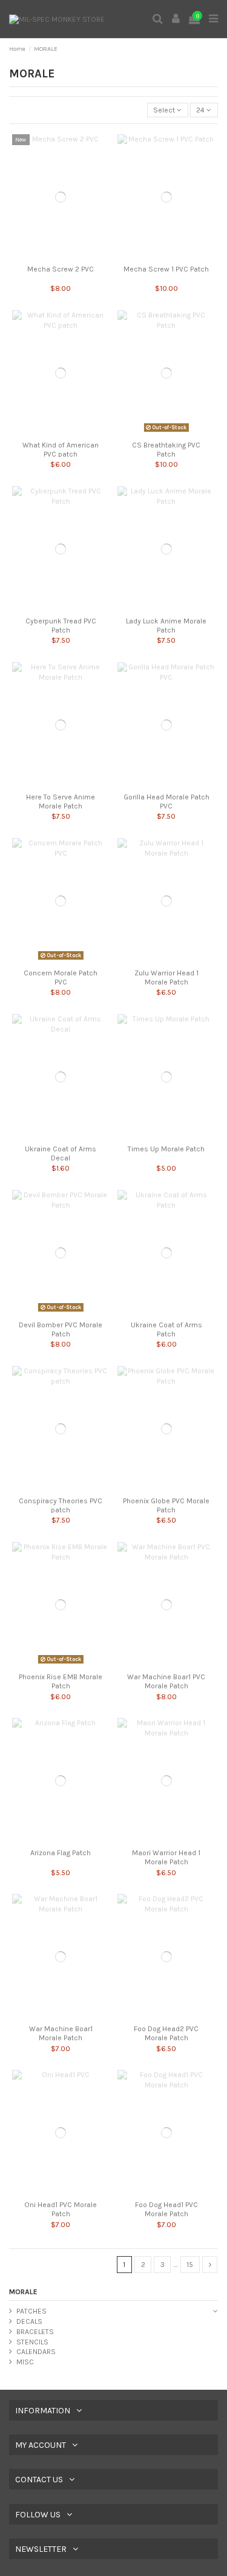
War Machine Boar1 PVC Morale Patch (166, 1681)
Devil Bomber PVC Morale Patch (61, 1329)
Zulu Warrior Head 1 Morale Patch (166, 977)
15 (190, 2265)
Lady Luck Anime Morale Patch (166, 625)
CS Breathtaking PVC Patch (166, 449)
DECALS (29, 2321)
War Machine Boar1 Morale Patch (61, 2033)
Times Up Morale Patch (166, 1149)
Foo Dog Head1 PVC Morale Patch (166, 2209)
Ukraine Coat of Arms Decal (61, 1153)
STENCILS (32, 2342)
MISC (25, 2362)
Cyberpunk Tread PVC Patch (61, 625)
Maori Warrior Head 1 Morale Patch (166, 1857)
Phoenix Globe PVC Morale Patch (166, 1505)
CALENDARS (36, 2352)
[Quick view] (61, 256)
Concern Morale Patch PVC (61, 977)
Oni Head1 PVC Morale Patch (61, 2209)
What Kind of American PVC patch (61, 449)
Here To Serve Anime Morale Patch (61, 801)
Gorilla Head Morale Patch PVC (166, 801)
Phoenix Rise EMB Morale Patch (61, 1681)
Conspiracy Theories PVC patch (61, 1505)
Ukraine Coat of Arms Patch (166, 1329)
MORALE (23, 2292)
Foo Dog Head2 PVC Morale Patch (166, 2033)
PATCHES (31, 2311)
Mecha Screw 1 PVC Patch (166, 269)
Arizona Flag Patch (61, 1853)
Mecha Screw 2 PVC (61, 269)
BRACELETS (35, 2332)
